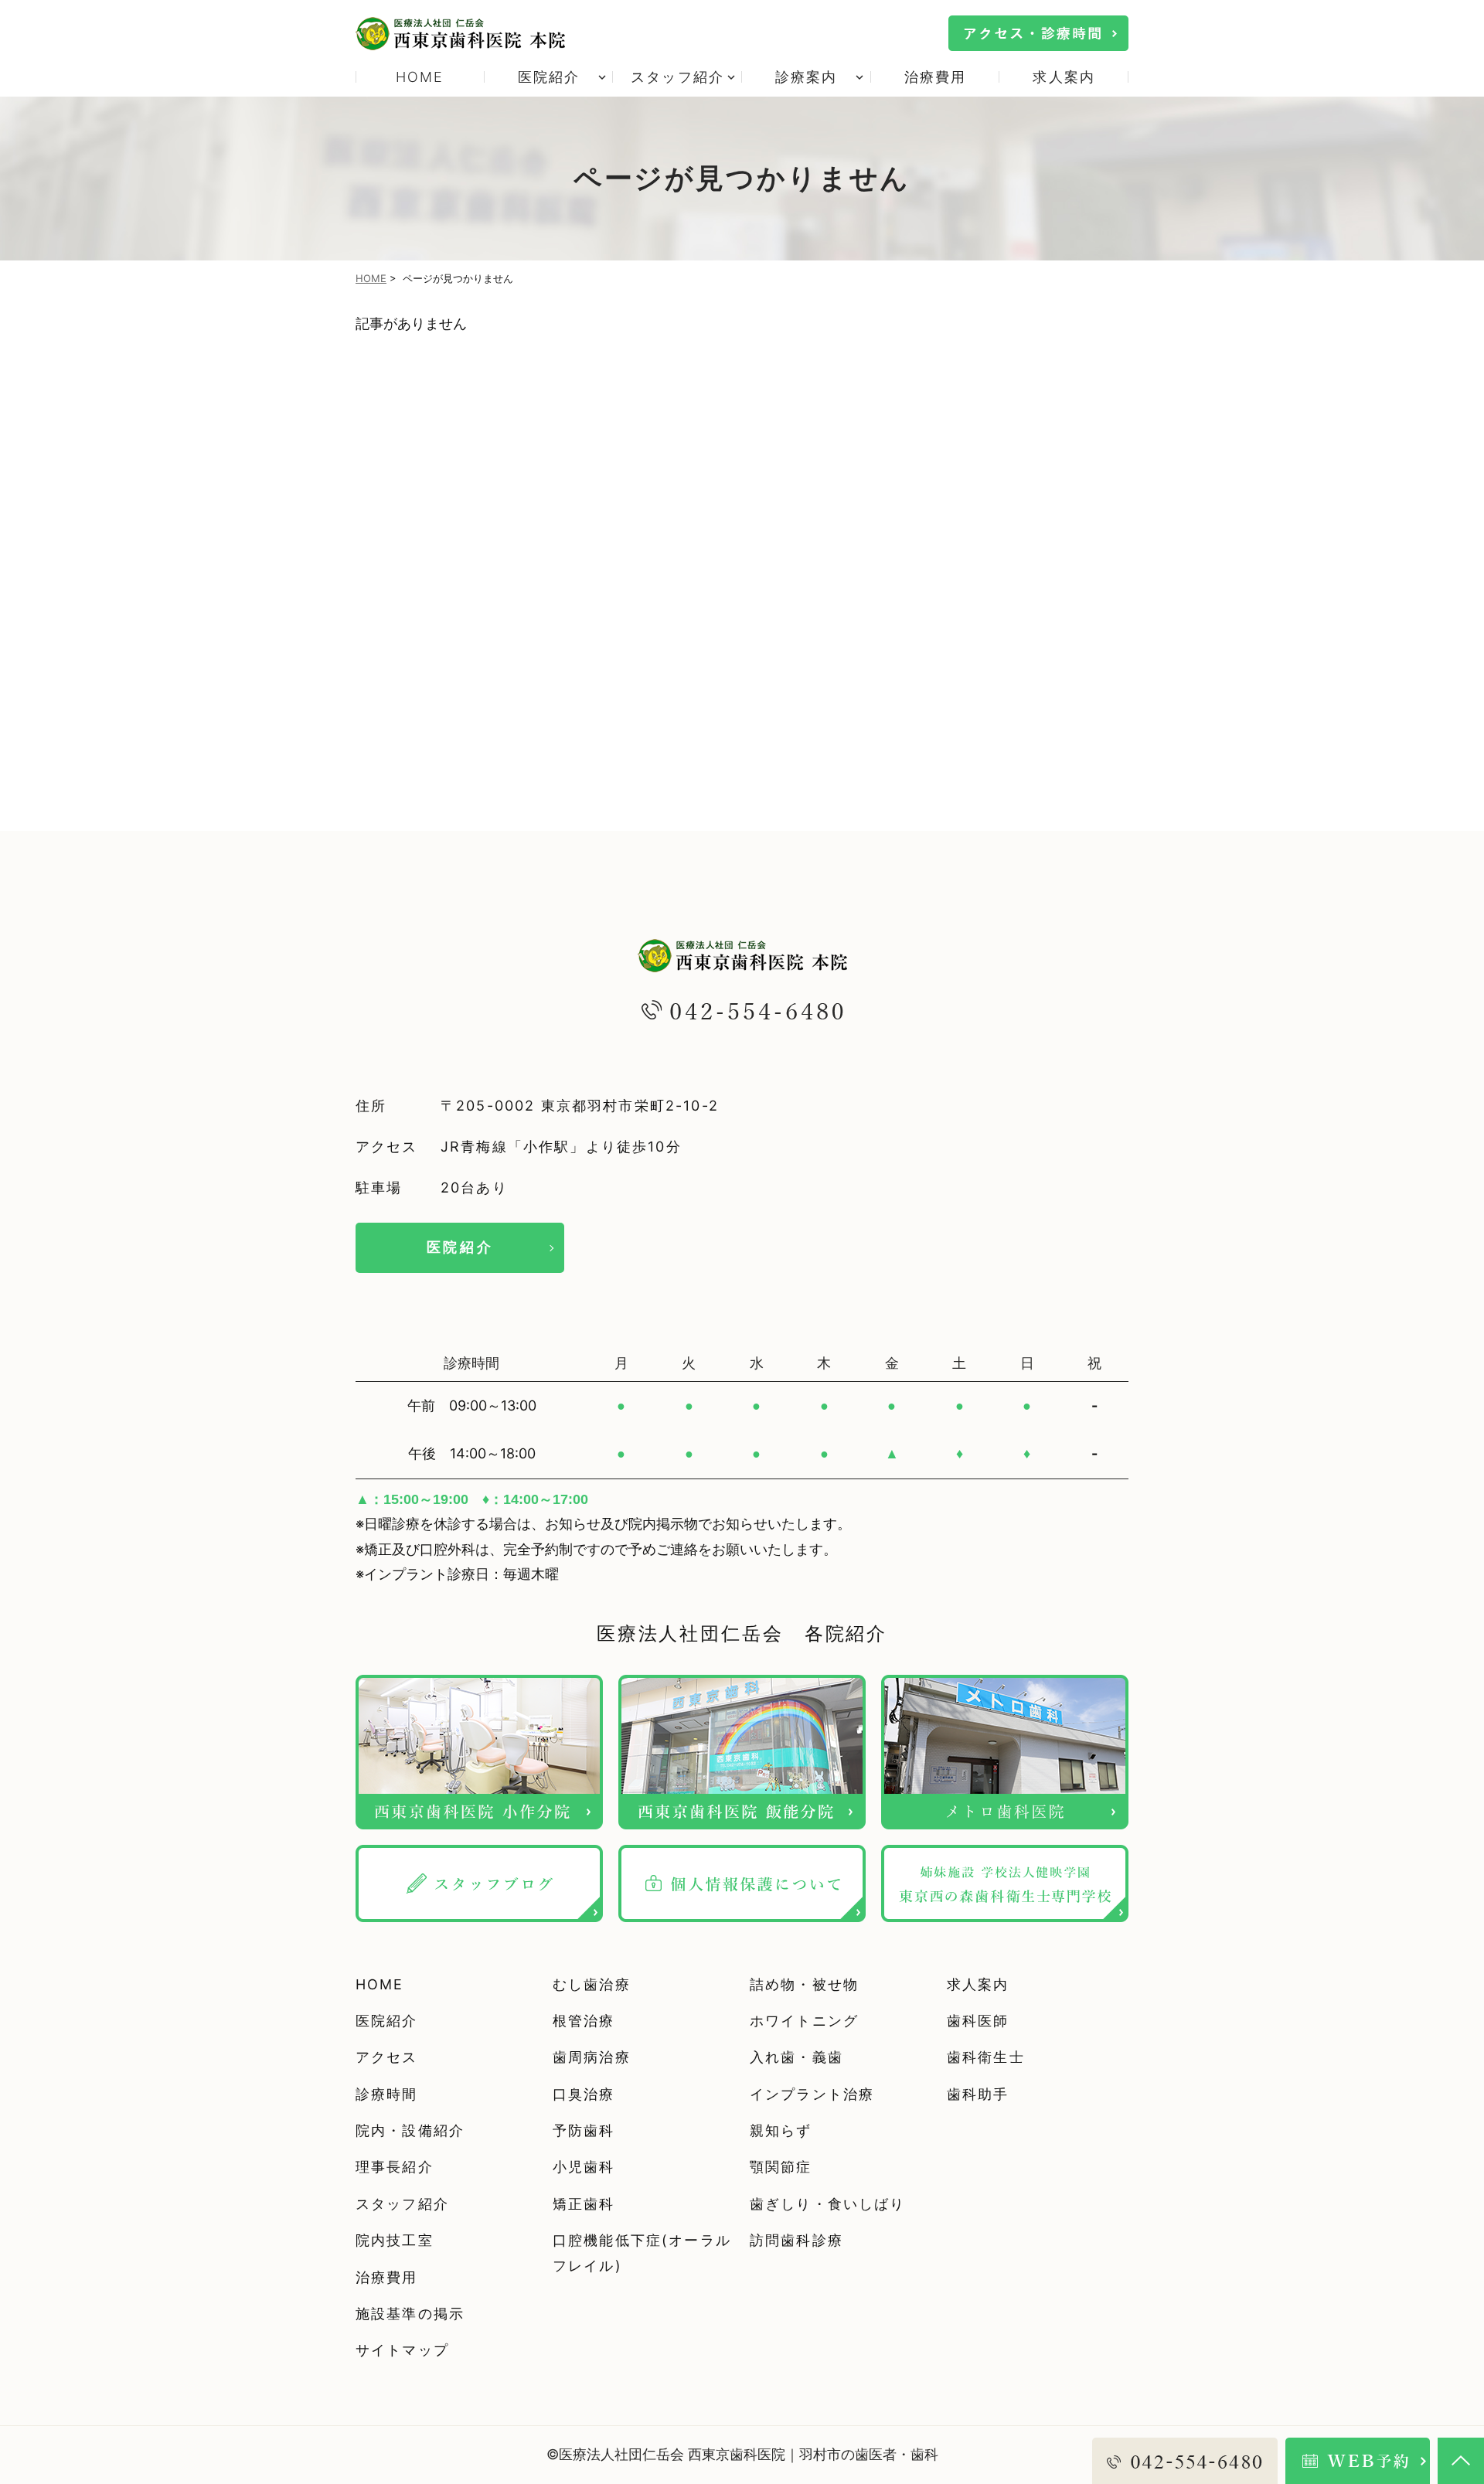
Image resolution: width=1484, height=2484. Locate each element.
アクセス (387, 2057)
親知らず (781, 2130)
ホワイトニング (804, 2021)
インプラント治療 (812, 2094)
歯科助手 (978, 2094)
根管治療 (584, 2021)
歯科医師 (978, 2021)
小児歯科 (584, 2167)
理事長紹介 (395, 2167)
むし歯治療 (592, 1984)
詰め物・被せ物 (804, 1984)
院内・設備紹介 (410, 2130)
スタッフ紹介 (402, 2204)
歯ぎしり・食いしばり (828, 2204)
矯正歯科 (584, 2204)
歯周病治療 (592, 2057)
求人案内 (1064, 77)
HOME (420, 77)
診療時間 (387, 2094)
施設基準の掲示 (410, 2314)
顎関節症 (781, 2167)
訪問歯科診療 (796, 2240)
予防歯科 (584, 2130)
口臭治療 (584, 2094)
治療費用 (936, 77)
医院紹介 (460, 1247)
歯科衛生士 (986, 2057)
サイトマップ (402, 2350)
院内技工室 (395, 2240)
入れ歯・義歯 (796, 2057)
